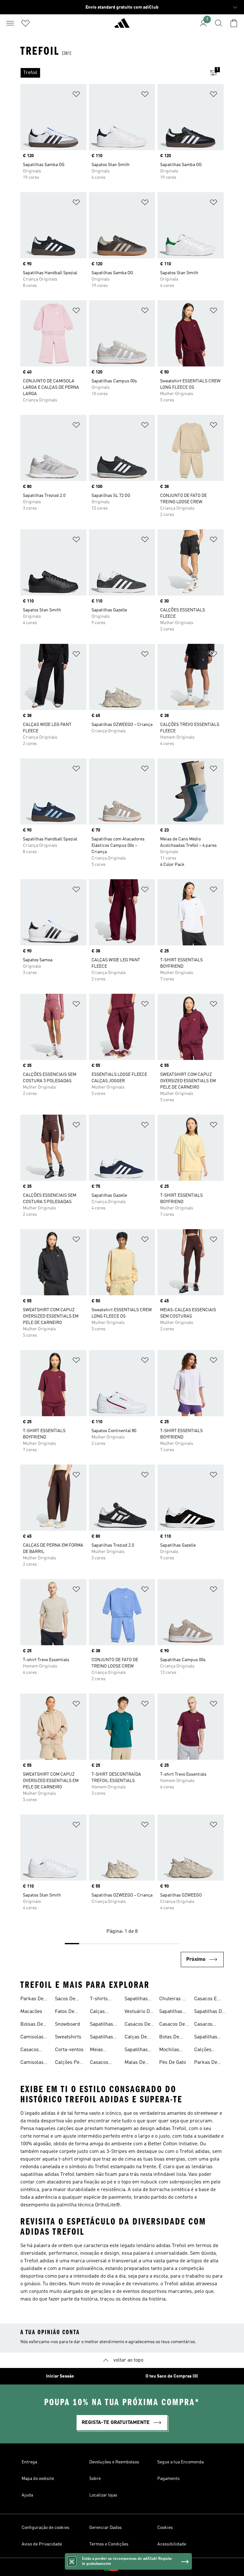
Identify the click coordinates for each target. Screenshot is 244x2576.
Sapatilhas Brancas (136, 2000)
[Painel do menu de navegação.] (10, 23)
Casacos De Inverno (172, 2025)
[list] (112, 73)
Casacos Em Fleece (208, 2000)
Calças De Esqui (136, 2038)
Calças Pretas (97, 2012)
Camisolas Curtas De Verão (32, 2038)
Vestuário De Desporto (139, 2012)
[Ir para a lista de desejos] (25, 23)
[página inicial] (122, 26)
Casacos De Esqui (137, 2025)
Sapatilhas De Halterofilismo (210, 2012)
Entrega (29, 2462)
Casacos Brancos (203, 2025)
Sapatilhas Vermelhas (136, 2050)
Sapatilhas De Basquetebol (208, 2038)
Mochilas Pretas (169, 2050)
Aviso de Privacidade (42, 2544)
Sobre (95, 2479)
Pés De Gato (173, 2063)
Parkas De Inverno (32, 2000)
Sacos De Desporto (65, 2000)
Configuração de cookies (45, 2528)
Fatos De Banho (65, 2012)
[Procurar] (219, 23)
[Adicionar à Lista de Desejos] (76, 95)
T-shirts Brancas (99, 2000)
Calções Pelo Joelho (69, 2063)
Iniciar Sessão (60, 2376)
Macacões (31, 2012)
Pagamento (168, 2479)
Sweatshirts (68, 2037)
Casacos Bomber (30, 2050)
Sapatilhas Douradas (102, 2038)
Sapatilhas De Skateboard (172, 2012)
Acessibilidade (172, 2544)
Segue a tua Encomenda (180, 2462)
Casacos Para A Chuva (99, 2063)
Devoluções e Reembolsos (114, 2462)
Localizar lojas (103, 2495)
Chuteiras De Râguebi (174, 2000)
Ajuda (27, 2495)
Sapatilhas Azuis (102, 2025)
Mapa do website (38, 2479)
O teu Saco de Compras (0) (172, 2376)
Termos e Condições (109, 2544)
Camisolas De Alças (32, 2063)
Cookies (165, 2528)
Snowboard (68, 2024)
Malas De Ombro (135, 2063)
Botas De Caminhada (172, 2038)
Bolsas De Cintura (32, 2025)
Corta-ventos (69, 2050)
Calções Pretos (203, 2050)
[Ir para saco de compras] (234, 23)
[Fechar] (72, 2561)
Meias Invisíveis (100, 2050)
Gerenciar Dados (105, 2528)
